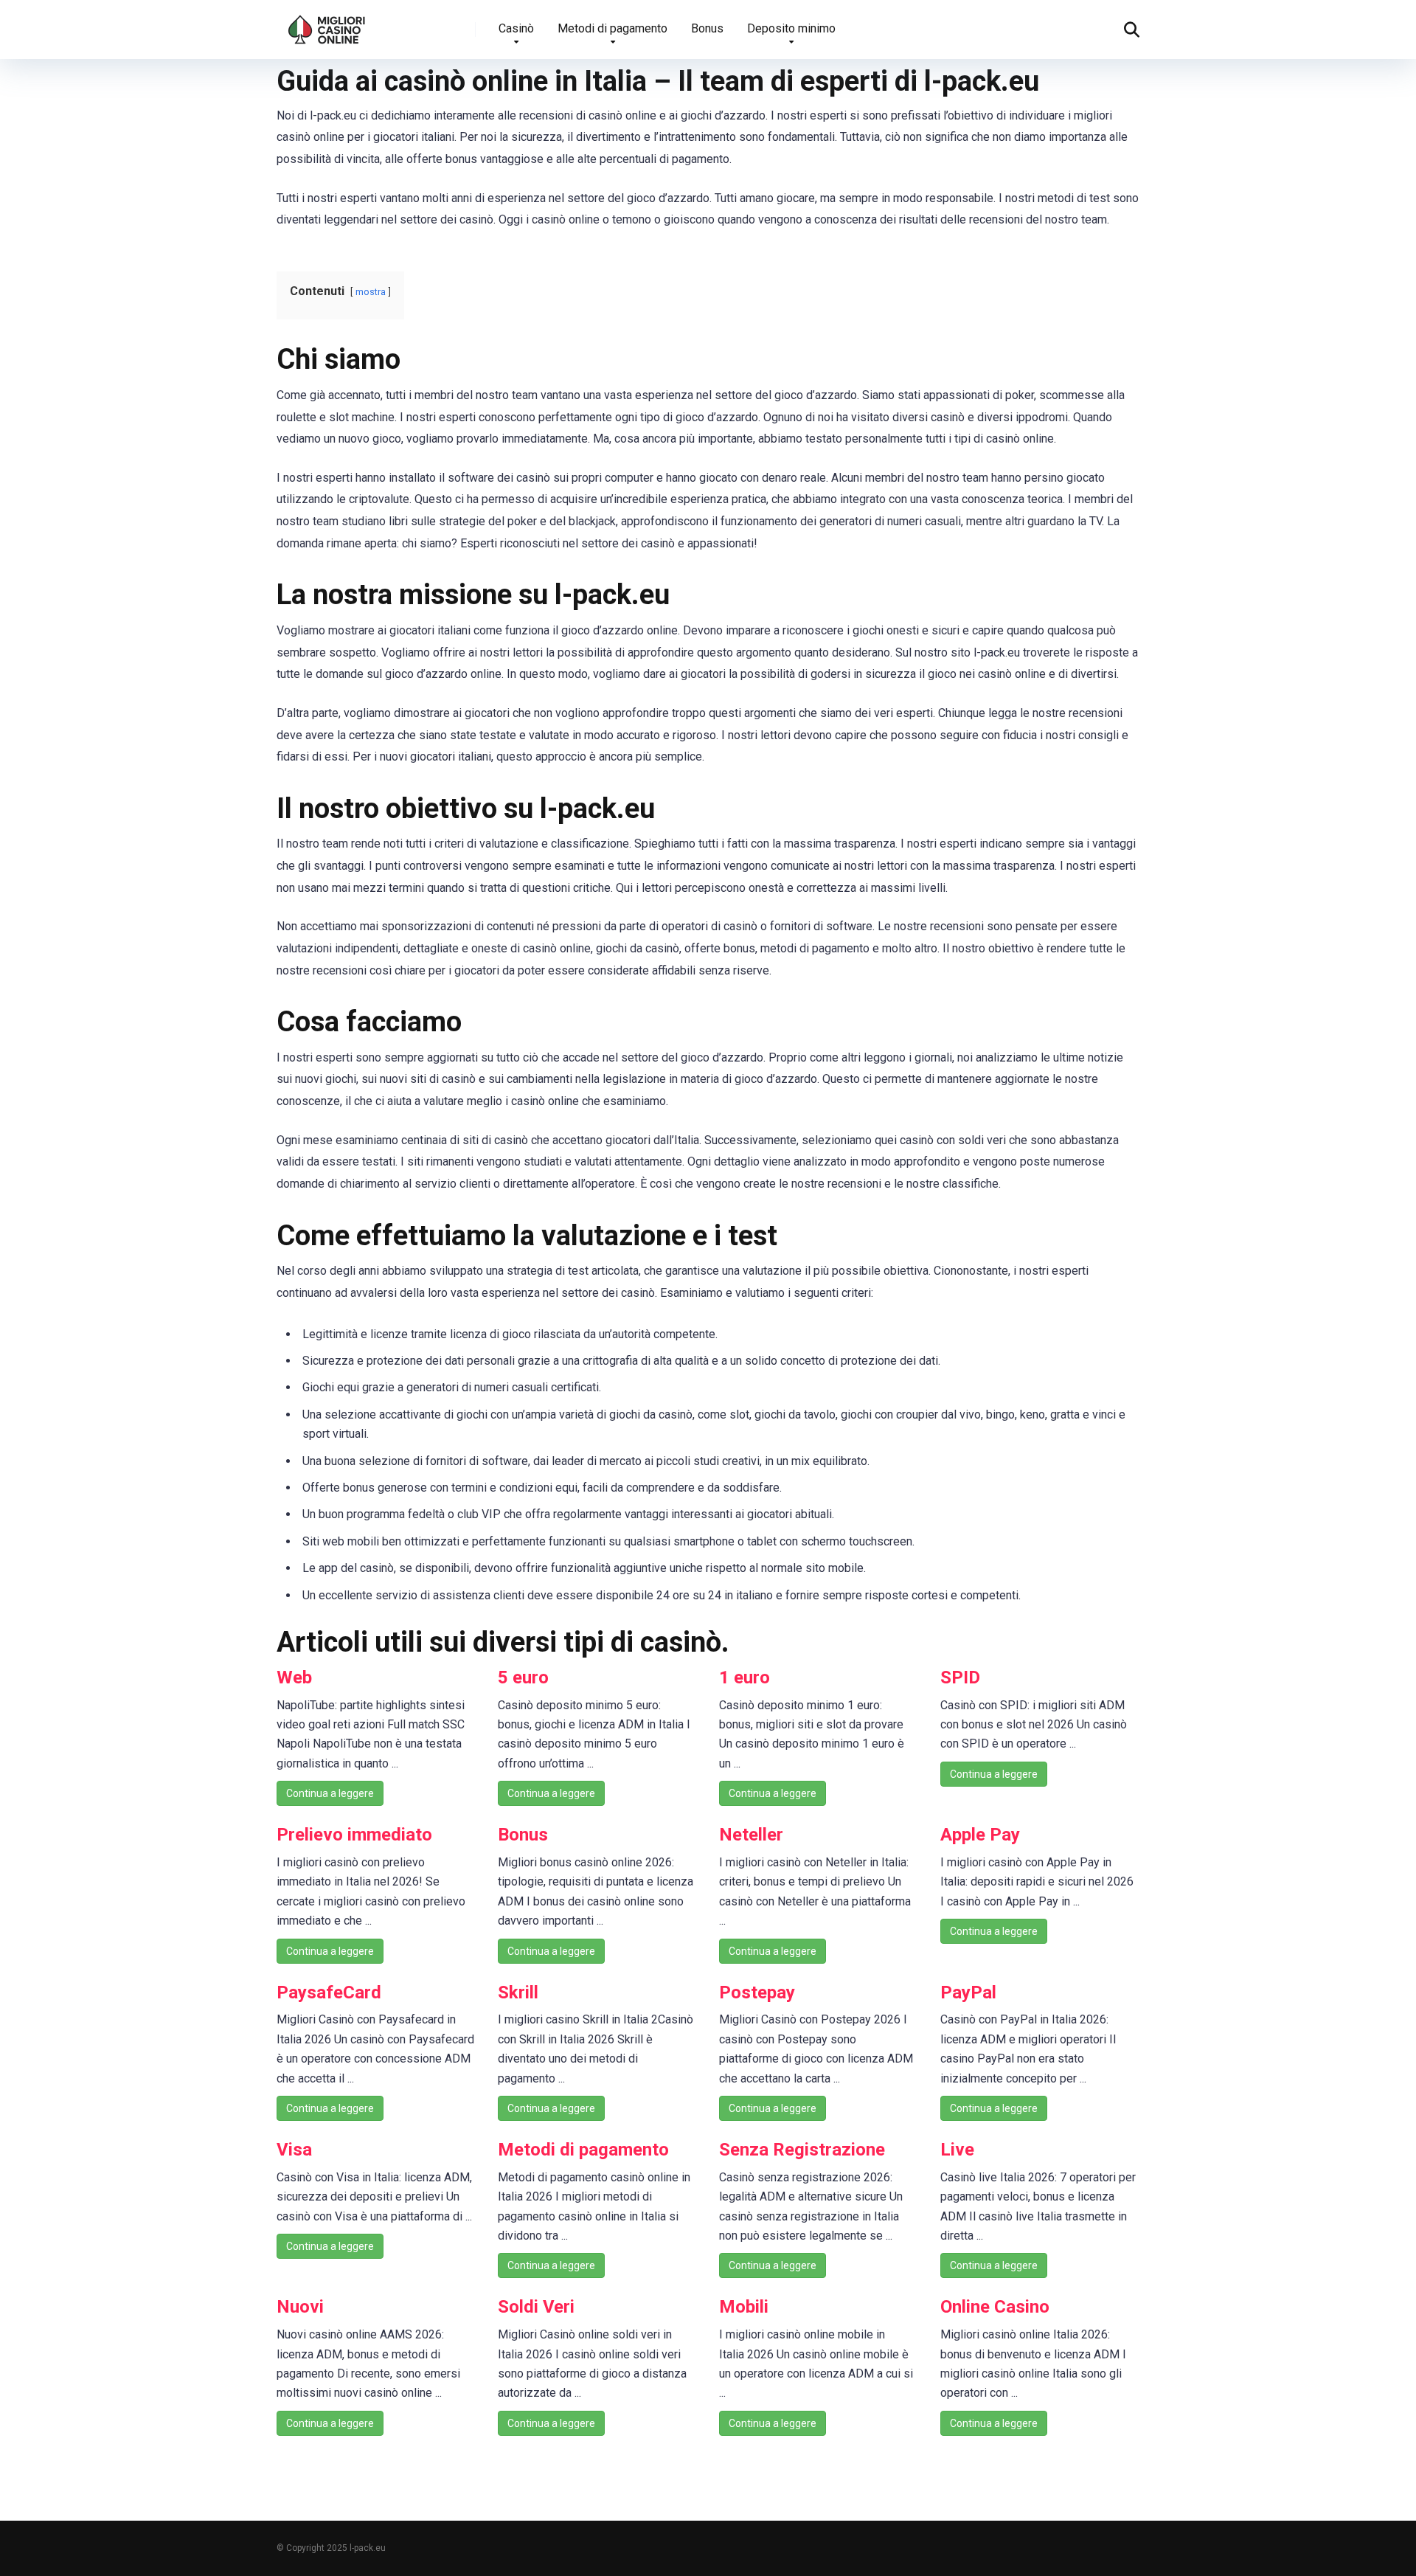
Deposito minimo (791, 28)
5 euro (523, 1677)
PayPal (968, 1992)
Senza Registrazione (802, 2150)
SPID (960, 1677)
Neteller (751, 1835)
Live (957, 2150)
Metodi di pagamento (612, 28)
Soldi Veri (536, 2307)
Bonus (707, 28)
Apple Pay (980, 1835)
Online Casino (995, 2307)
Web (294, 1677)
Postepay (757, 1992)
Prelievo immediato (354, 1835)
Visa (294, 2150)
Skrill (518, 1992)
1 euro (745, 1677)
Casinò (516, 28)
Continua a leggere (330, 1793)
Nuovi (300, 2307)
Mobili (744, 2307)
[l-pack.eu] (327, 24)
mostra (371, 292)
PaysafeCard (329, 1992)
